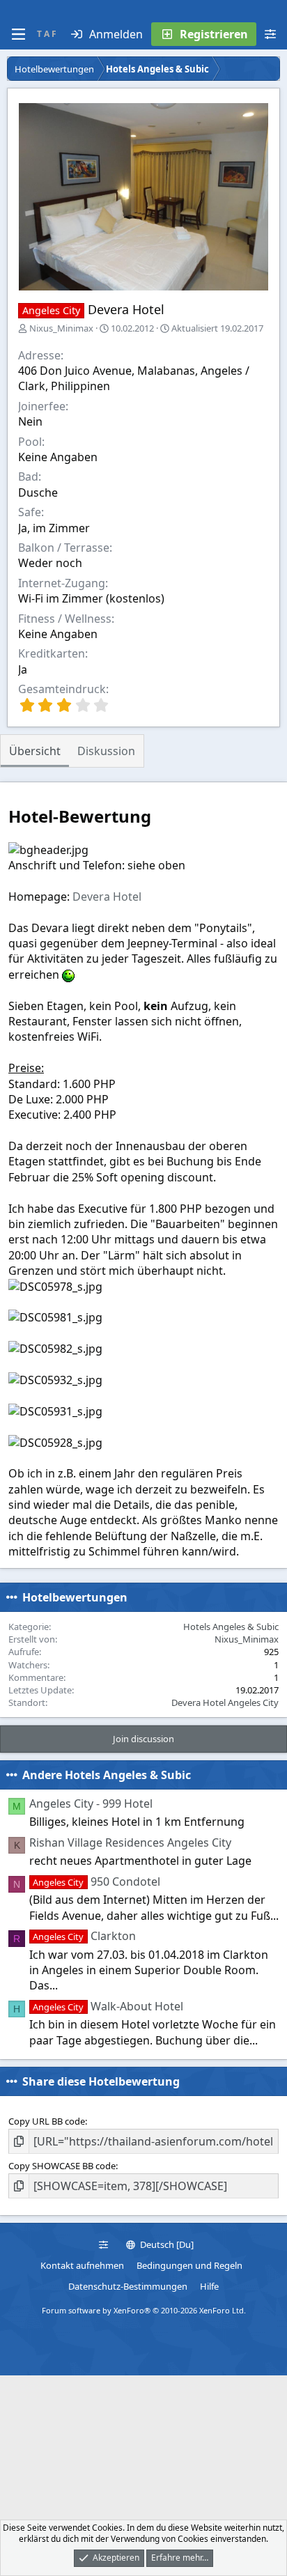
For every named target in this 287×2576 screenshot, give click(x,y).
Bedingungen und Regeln (189, 2265)
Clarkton (84, 1936)
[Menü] (18, 34)
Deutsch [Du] (166, 2244)
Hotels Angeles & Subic (231, 1627)
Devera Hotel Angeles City (225, 1702)
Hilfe (209, 2286)
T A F (47, 34)
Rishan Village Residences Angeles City (130, 1842)
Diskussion (106, 751)
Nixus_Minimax (61, 328)
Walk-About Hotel (108, 2006)
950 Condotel (96, 1881)
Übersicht (35, 751)
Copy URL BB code (47, 2121)
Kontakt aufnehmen (82, 2265)
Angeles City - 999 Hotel (91, 1803)
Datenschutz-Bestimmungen (128, 2286)
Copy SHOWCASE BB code (62, 2166)
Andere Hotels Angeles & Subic (107, 1775)
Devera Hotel (107, 897)
